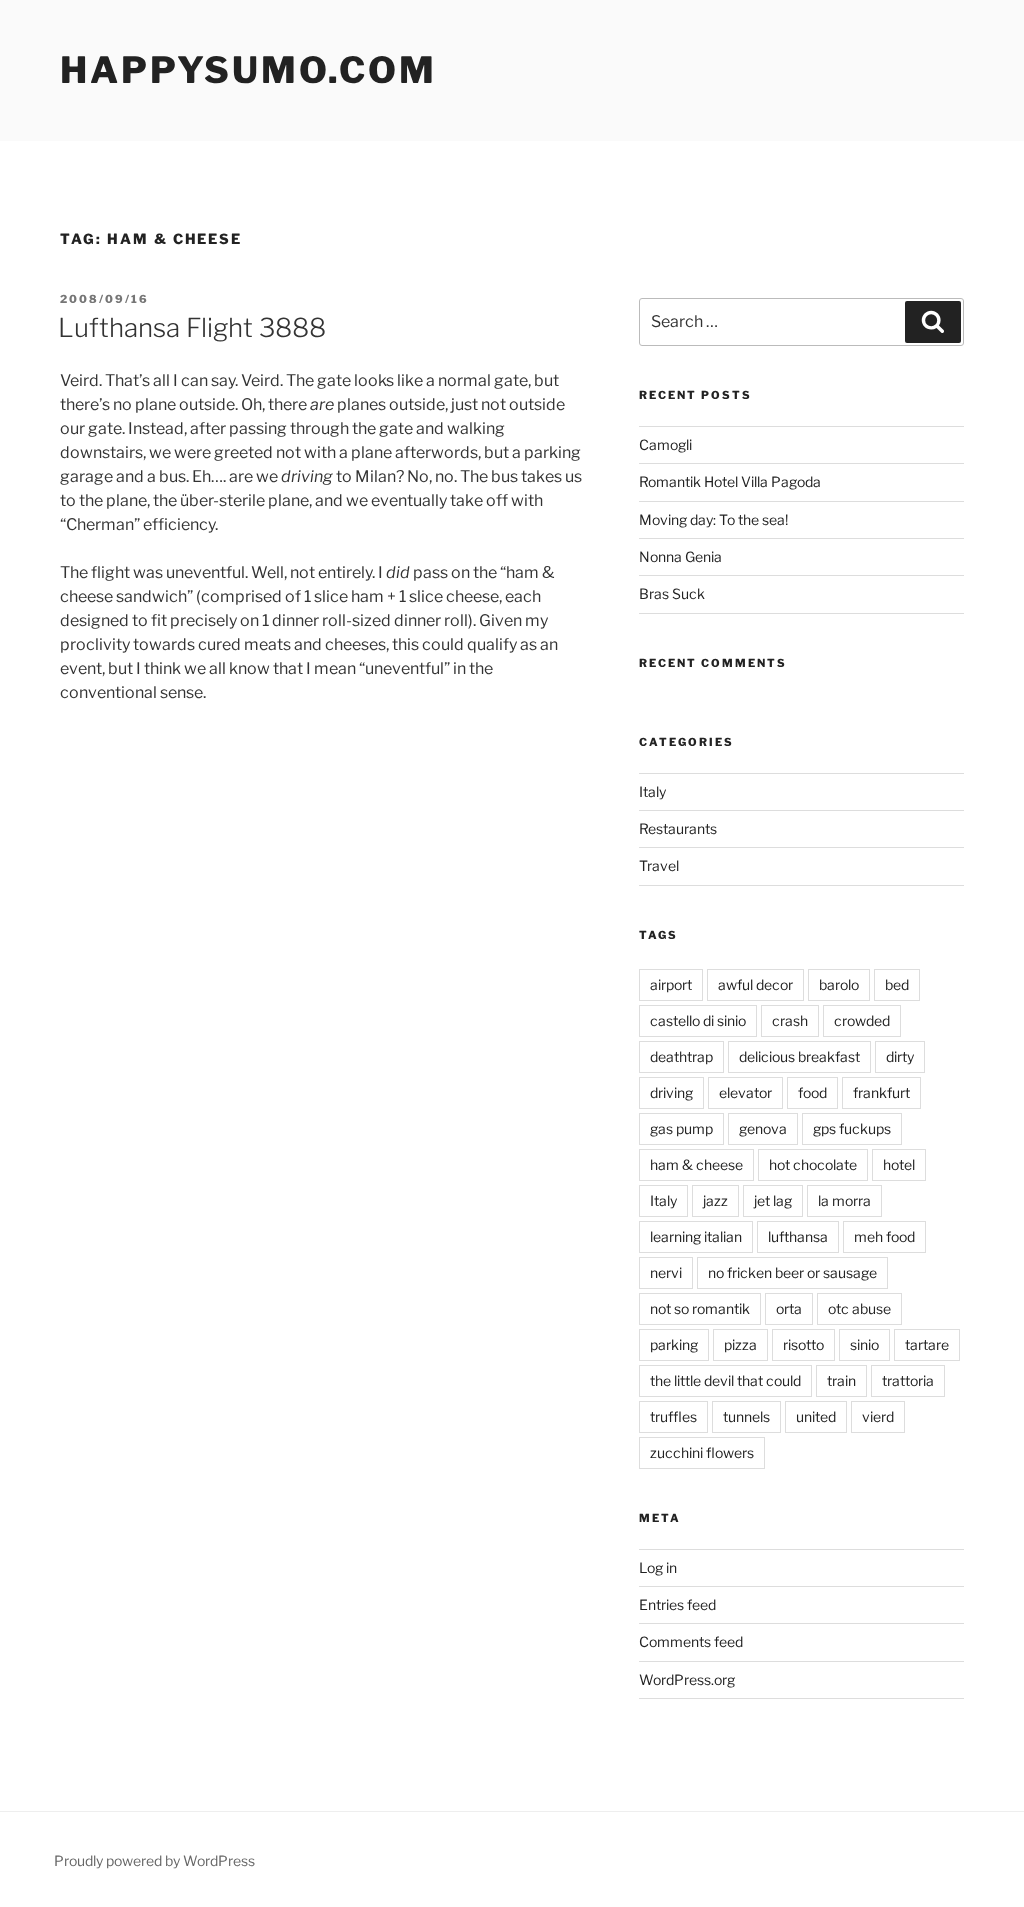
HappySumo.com (248, 70)
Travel (659, 865)
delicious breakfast (799, 1056)
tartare (927, 1344)
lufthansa (798, 1236)
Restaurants (678, 828)
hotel (899, 1164)
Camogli (665, 444)
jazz (715, 1200)
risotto (803, 1344)
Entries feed (677, 1604)
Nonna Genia (680, 556)
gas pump (681, 1128)
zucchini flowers (702, 1452)
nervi (666, 1272)
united (816, 1416)
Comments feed (691, 1641)
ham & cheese (696, 1164)
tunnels (746, 1416)
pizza (740, 1344)
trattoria (908, 1380)
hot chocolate (813, 1164)
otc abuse (859, 1308)
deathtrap (681, 1056)
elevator (745, 1092)
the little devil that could (725, 1380)
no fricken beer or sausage (792, 1272)
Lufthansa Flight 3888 (192, 327)
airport (671, 984)
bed (897, 984)
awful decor (755, 984)
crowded (862, 1020)
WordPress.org (687, 1679)
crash (790, 1020)
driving (671, 1092)
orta (789, 1308)
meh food (884, 1236)
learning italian (696, 1236)
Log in (658, 1567)
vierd (878, 1416)
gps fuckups (852, 1128)
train (841, 1380)
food (812, 1092)
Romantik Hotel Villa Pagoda (730, 481)
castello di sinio (698, 1020)
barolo (839, 984)
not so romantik (700, 1308)
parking (674, 1344)
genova (763, 1128)
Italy (652, 791)
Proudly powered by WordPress (154, 1860)
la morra (844, 1200)
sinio (864, 1344)
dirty (900, 1056)
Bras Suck (672, 593)
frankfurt (881, 1092)
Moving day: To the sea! (713, 519)
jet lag (773, 1200)
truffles (673, 1416)
